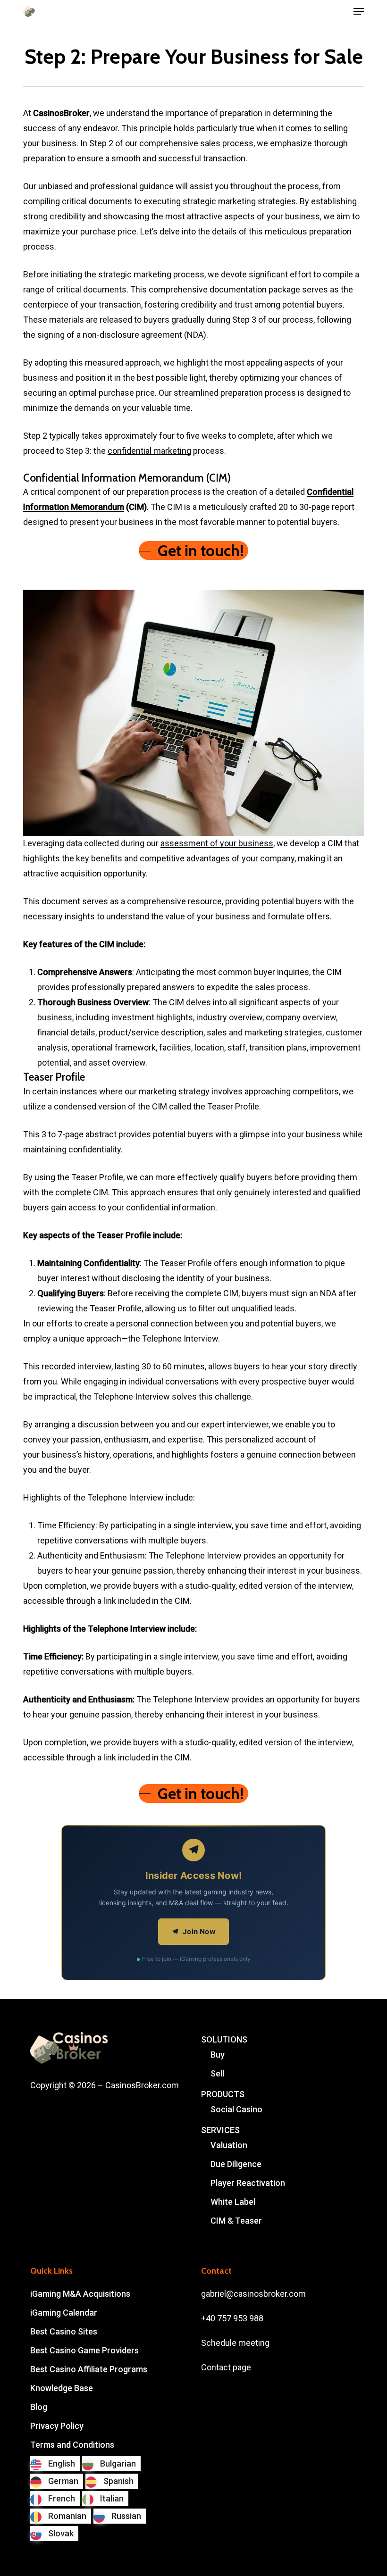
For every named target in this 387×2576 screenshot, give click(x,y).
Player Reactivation (248, 2183)
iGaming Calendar (64, 2313)
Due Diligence (236, 2164)
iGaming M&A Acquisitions (80, 2294)
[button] (359, 11)
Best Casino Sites (64, 2331)
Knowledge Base (62, 2388)
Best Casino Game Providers (84, 2350)
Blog (39, 2407)
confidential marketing (149, 451)
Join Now (199, 1931)
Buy (218, 2055)
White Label (233, 2202)
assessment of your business (217, 843)
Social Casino (236, 2109)
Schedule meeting (235, 2343)
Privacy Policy (57, 2426)
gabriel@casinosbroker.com (253, 2294)
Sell (217, 2073)
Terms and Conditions (72, 2445)
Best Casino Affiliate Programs (89, 2369)
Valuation (229, 2145)
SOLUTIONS (224, 2039)
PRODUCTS (223, 2094)
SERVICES (220, 2130)
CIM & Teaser (236, 2221)
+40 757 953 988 (232, 2318)
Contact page (226, 2367)
